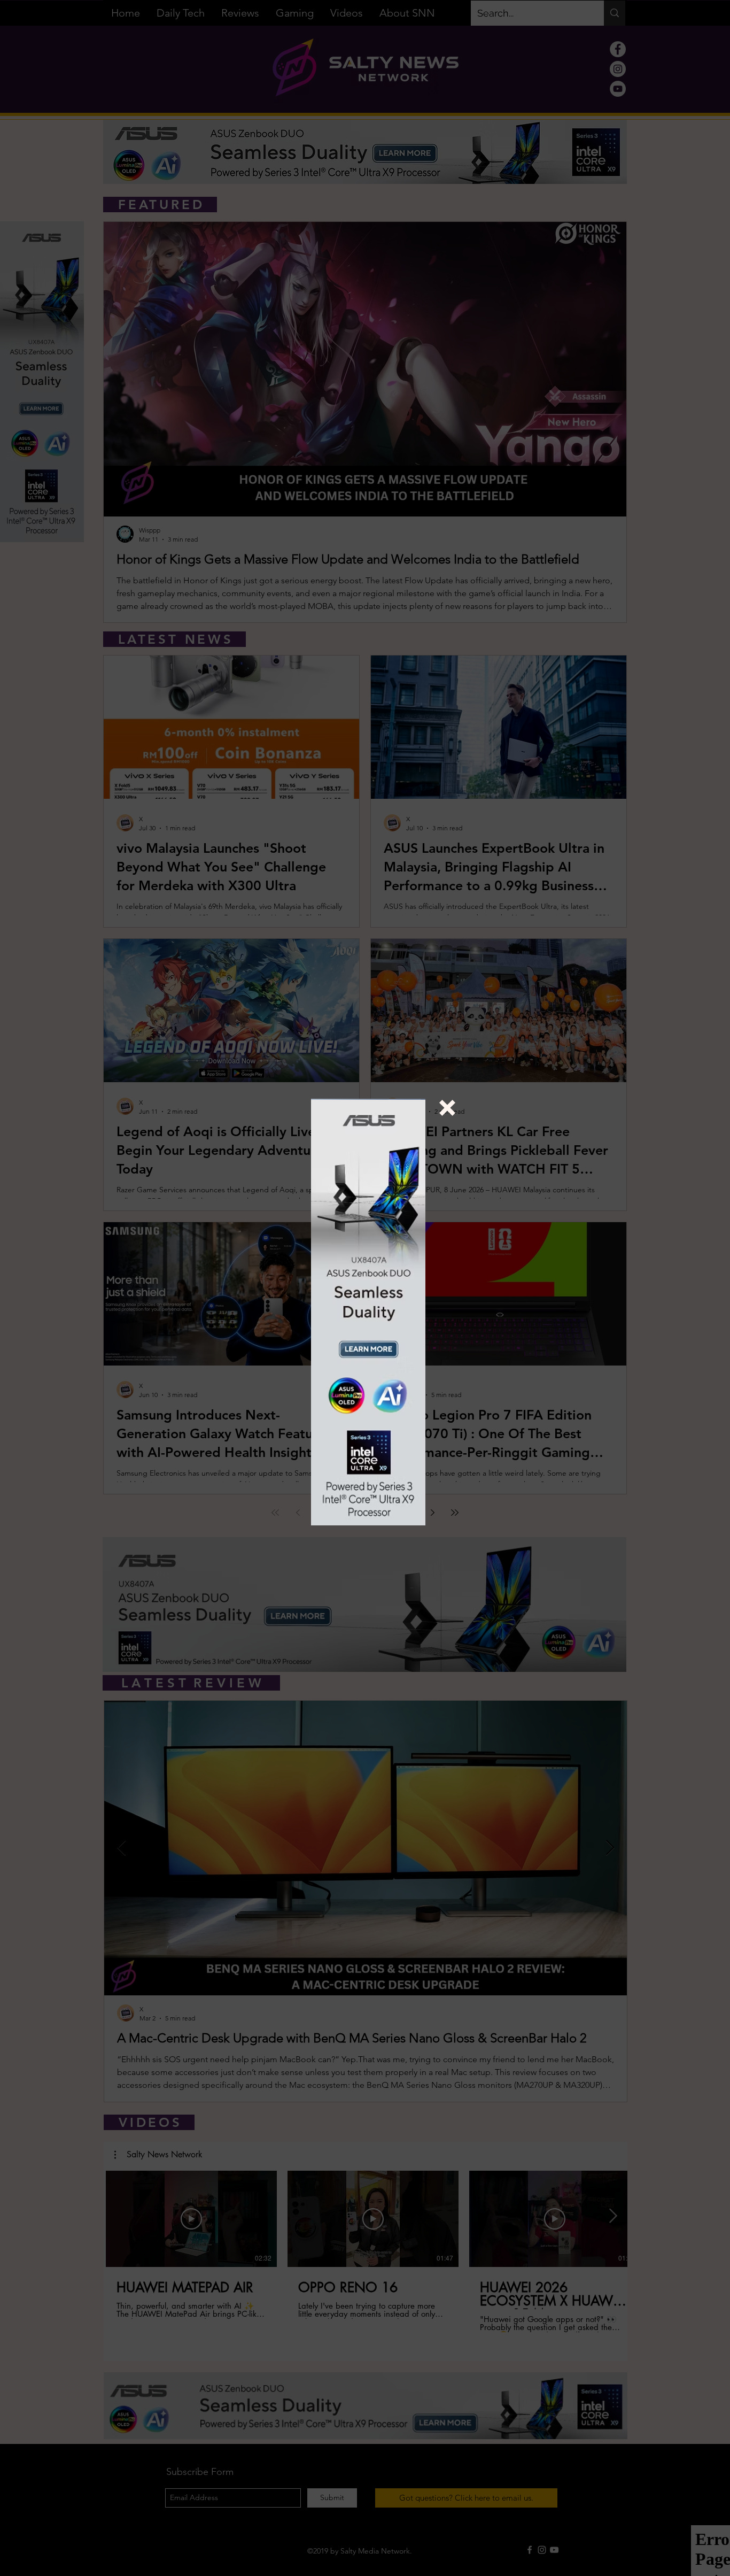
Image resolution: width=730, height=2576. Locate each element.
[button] (447, 1108)
